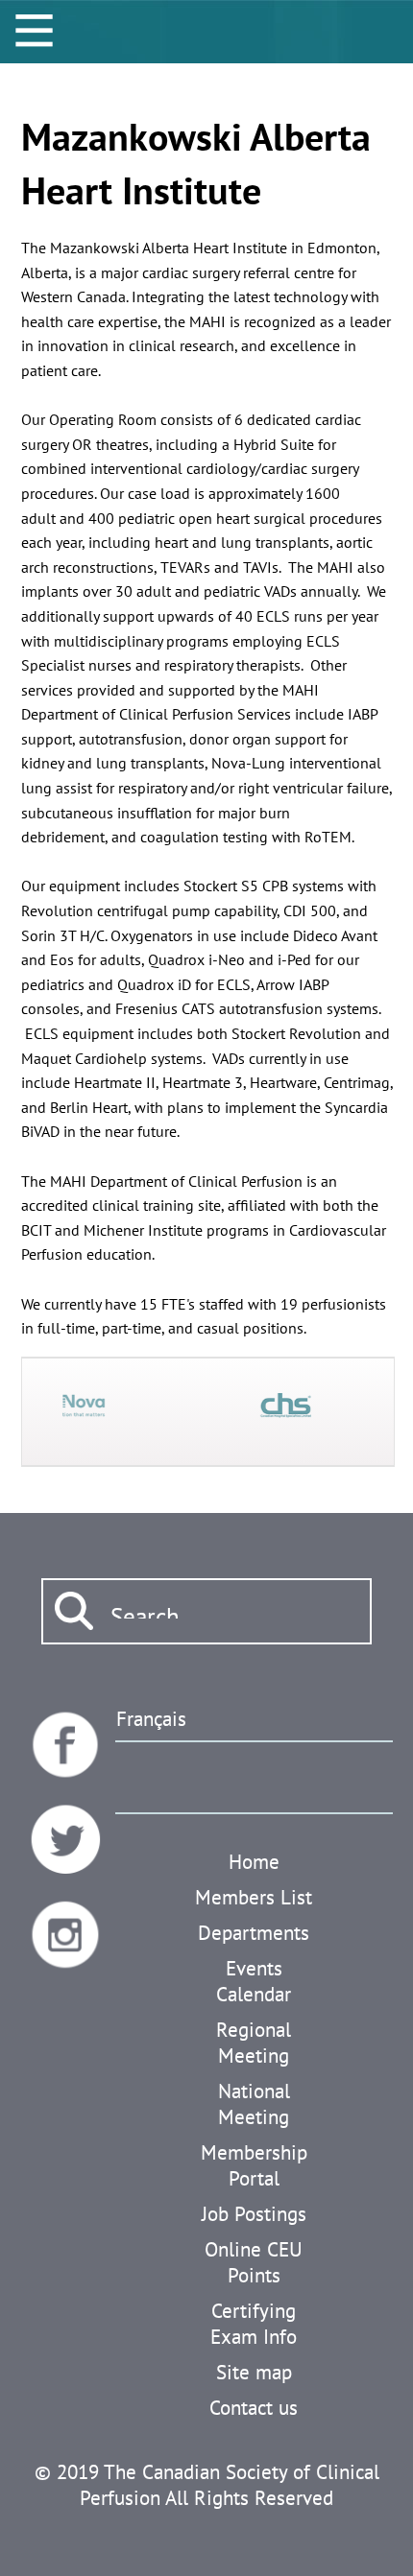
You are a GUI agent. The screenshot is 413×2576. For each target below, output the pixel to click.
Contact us (254, 2408)
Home (254, 1862)
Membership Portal (254, 2165)
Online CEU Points (254, 2262)
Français (151, 1719)
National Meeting (254, 2104)
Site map (254, 2372)
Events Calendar (254, 1981)
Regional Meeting (254, 2043)
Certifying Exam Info (254, 2324)
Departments (254, 1933)
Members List (254, 1897)
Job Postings (254, 2214)
